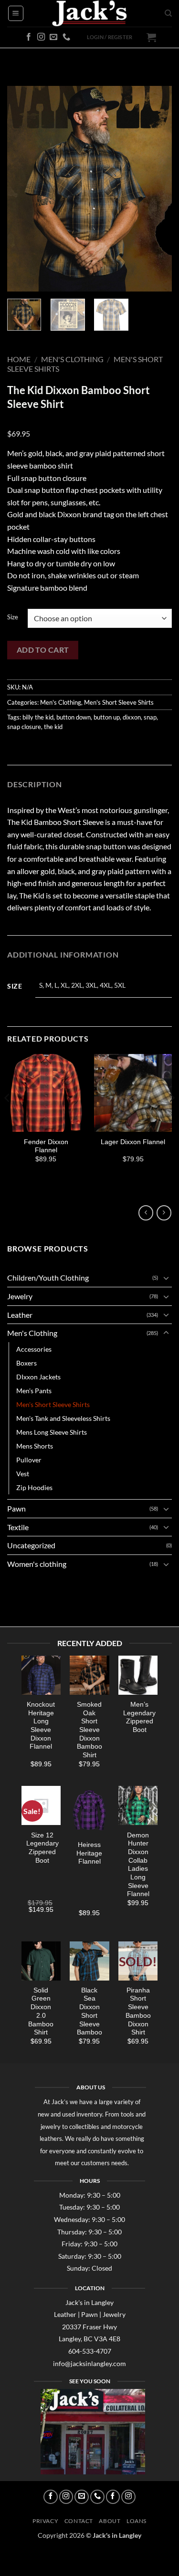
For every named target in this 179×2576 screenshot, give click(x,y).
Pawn (16, 1508)
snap (150, 717)
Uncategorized (31, 1545)
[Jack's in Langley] (90, 13)
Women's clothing (37, 1564)
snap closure (24, 727)
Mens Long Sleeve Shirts (52, 1432)
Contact (79, 2521)
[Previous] (22, 188)
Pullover (29, 1460)
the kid (53, 727)
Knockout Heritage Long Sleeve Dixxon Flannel (41, 1726)
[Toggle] (166, 1278)
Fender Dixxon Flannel (46, 1146)
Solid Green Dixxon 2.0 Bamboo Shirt (41, 2011)
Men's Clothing (72, 359)
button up (107, 717)
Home (19, 359)
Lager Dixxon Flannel (133, 1142)
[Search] (168, 13)
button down (74, 717)
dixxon (132, 717)
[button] (16, 13)
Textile (18, 1527)
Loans (137, 2521)
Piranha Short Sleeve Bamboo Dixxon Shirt (138, 2011)
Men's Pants (34, 1391)
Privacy (45, 2521)
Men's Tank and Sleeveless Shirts (63, 1418)
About (110, 2521)
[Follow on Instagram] (41, 37)
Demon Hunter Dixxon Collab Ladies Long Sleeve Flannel (138, 1864)
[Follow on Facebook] (29, 37)
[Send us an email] (53, 37)
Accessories (34, 1349)
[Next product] (146, 1213)
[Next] (157, 188)
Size (13, 617)
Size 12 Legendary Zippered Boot (42, 1847)
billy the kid (38, 717)
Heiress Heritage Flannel (89, 1853)
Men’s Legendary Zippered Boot (139, 1717)
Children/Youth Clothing (48, 1278)
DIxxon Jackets (38, 1377)
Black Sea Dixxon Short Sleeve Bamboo (89, 2011)
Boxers (26, 1363)
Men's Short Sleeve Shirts (119, 702)
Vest (23, 1474)
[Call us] (66, 37)
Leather (20, 1315)
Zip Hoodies (34, 1487)
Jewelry (20, 1296)
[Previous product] (164, 1213)
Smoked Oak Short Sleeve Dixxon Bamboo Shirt (89, 1730)
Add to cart (43, 650)
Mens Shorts (35, 1446)
